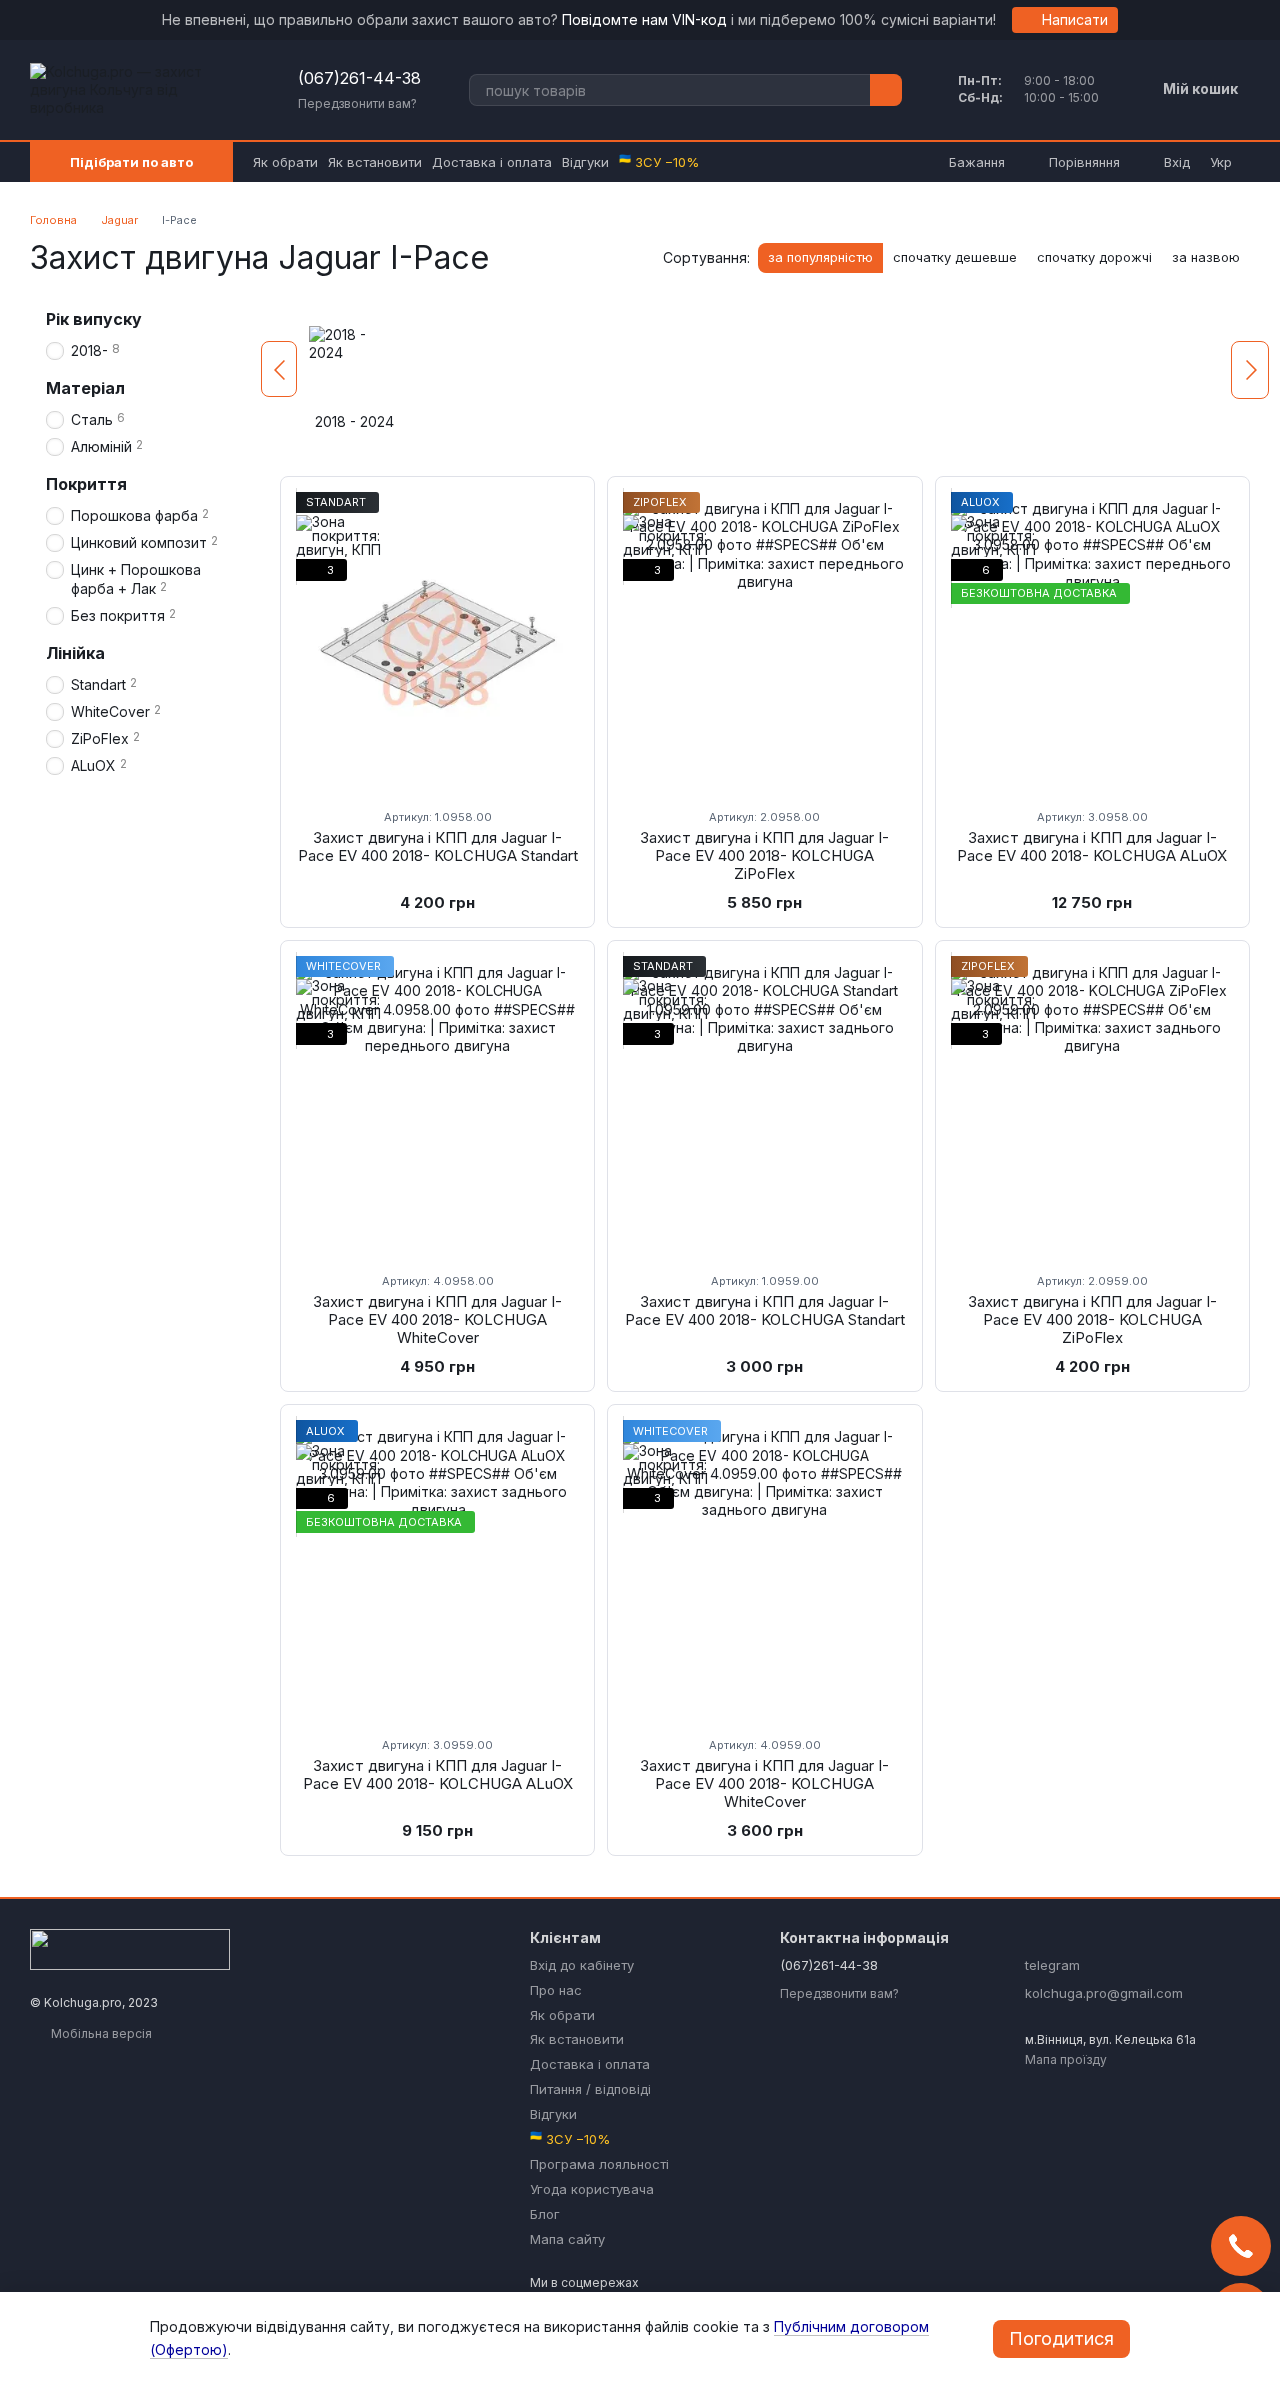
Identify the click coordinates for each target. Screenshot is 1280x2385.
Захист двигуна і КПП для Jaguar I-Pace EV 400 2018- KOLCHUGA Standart (438, 846)
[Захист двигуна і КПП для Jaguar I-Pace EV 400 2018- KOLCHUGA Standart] (437, 642)
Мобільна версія (100, 2033)
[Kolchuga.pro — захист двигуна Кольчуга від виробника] (130, 1947)
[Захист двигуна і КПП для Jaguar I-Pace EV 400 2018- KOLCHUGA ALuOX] (1092, 642)
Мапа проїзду (1066, 2059)
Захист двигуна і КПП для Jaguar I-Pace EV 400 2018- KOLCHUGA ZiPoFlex (764, 855)
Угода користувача (592, 2189)
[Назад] (279, 369)
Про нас (556, 1990)
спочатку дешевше (955, 257)
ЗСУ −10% (659, 162)
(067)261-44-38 (359, 78)
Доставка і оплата (492, 162)
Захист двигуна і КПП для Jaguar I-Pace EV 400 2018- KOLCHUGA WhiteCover (437, 1319)
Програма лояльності (599, 2164)
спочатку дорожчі (1094, 257)
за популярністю (820, 257)
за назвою (1206, 257)
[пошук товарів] (886, 90)
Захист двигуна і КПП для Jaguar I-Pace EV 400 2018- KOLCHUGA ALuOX (1092, 846)
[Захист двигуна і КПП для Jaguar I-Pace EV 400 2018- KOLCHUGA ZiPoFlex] (764, 642)
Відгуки (585, 162)
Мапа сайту (567, 2239)
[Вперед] (1250, 370)
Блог (545, 2214)
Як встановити (375, 162)
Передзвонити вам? (357, 103)
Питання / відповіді (590, 2089)
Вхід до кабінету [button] (582, 1965)
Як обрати (285, 162)
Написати (1075, 19)
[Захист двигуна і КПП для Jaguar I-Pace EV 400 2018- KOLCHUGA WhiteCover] (437, 1106)
